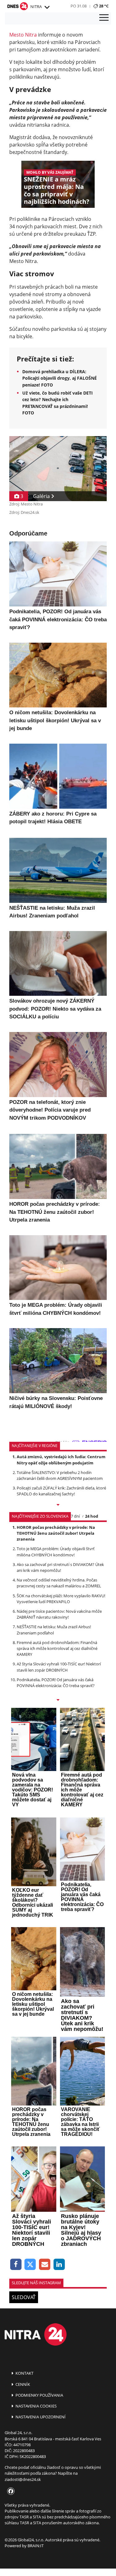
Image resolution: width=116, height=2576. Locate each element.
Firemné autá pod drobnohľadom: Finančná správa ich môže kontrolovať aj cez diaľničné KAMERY (57, 1648)
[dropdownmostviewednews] (58, 1505)
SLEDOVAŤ (24, 2297)
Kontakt (24, 2373)
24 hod (92, 1516)
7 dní (75, 1516)
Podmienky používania (39, 2395)
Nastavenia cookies (36, 2406)
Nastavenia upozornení (40, 2417)
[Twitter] (30, 2265)
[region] (47, 7)
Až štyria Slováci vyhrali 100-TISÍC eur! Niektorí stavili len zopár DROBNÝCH (59, 1667)
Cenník (22, 2384)
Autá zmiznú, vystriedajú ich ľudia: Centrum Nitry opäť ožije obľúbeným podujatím (61, 1460)
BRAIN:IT (36, 2546)
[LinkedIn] (59, 2265)
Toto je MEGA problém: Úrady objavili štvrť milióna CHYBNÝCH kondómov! (56, 1552)
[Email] (45, 2265)
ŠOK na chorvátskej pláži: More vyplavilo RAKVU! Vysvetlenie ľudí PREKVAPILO (61, 1599)
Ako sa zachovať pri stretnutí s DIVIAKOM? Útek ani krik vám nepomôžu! (60, 1567)
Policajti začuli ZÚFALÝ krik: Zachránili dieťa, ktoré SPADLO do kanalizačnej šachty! (61, 1491)
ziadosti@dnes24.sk (23, 2479)
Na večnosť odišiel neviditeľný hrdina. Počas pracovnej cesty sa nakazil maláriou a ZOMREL (59, 1583)
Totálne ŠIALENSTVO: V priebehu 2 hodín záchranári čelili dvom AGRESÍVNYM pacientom (60, 1475)
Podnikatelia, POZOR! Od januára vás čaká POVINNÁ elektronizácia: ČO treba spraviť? (56, 1683)
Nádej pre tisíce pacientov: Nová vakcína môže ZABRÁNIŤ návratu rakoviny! (59, 1614)
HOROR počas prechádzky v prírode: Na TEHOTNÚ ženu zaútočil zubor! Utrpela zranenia (56, 1533)
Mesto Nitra (23, 35)
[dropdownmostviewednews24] (58, 1700)
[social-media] (10, 2491)
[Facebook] (16, 2265)
